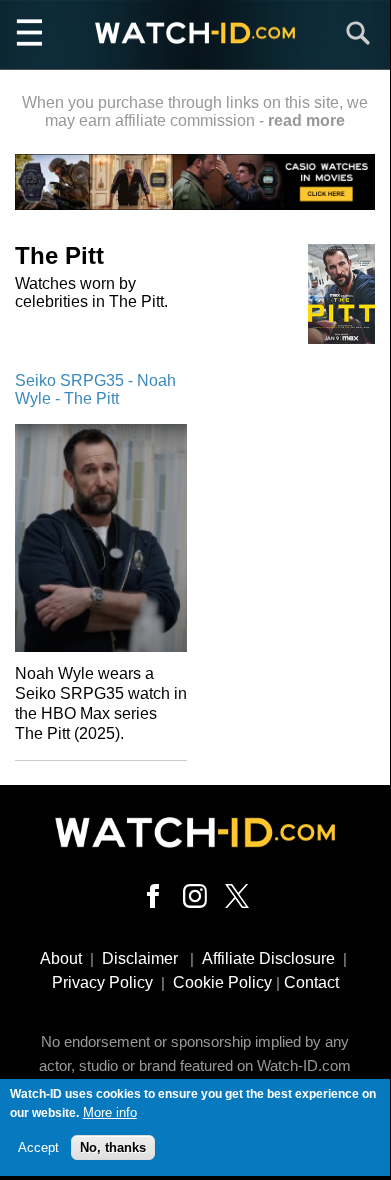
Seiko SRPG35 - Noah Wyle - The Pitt (95, 389)
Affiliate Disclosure (268, 958)
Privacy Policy (102, 982)
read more (306, 120)
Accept (38, 1147)
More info (110, 1112)
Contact (311, 982)
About (61, 958)
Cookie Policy (222, 982)
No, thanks (113, 1147)
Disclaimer (140, 958)
